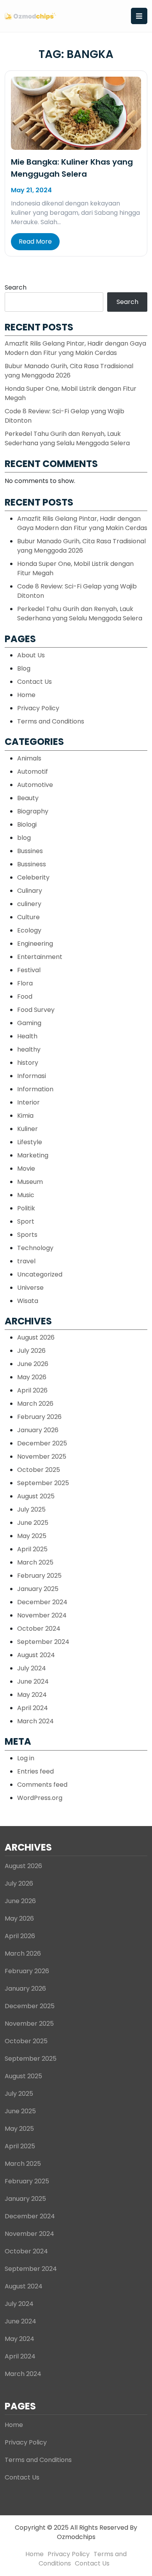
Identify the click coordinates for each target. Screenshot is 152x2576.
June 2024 (33, 1681)
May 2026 (32, 1377)
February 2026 (39, 1417)
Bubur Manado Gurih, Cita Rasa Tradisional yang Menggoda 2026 (69, 371)
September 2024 (43, 1642)
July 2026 (31, 1351)
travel (26, 1261)
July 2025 (31, 1509)
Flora (25, 983)
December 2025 (42, 1443)
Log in (26, 1758)
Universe (30, 1288)
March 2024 (35, 1721)
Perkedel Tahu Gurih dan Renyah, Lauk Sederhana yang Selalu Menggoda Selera (67, 438)
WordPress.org (40, 1798)
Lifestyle (30, 1142)
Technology (35, 1248)
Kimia (25, 1116)
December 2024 (42, 1602)
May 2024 (32, 1695)
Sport (26, 1221)
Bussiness (32, 864)
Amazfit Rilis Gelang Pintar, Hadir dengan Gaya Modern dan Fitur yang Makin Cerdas (75, 348)
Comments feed (42, 1785)
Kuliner (27, 1129)
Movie (26, 1169)
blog (24, 838)
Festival (29, 970)
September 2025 (43, 1483)
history (28, 1063)
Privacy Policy (38, 708)
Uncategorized (40, 1274)
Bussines (30, 851)
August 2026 (36, 1337)
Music (26, 1195)
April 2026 (32, 1390)
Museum (30, 1182)
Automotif (33, 772)
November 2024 (42, 1615)
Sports (27, 1235)
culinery (29, 904)
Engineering (35, 944)
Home (26, 695)
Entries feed (35, 1771)
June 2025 (33, 1523)
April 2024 (33, 1708)
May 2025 (32, 1536)
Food (25, 997)
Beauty (28, 798)
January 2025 (38, 1589)
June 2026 (33, 1364)
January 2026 (38, 1430)
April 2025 (32, 1549)
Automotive (35, 785)
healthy (29, 1049)
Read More (35, 241)
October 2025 (39, 1470)
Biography (33, 811)
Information (35, 1089)
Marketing (33, 1155)
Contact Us (34, 682)
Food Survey (36, 1010)
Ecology (29, 930)
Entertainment (40, 957)
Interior (28, 1102)
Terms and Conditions (51, 721)
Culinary (30, 891)
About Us (31, 655)
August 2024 (36, 1655)
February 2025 (39, 1576)
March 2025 (35, 1562)
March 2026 (35, 1404)
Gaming (29, 1023)
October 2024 (39, 1629)
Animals (29, 758)
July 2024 (32, 1668)
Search (16, 287)
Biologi (27, 824)
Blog (24, 668)
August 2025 (36, 1496)
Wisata (28, 1301)
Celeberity (33, 877)
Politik (26, 1208)
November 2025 (42, 1457)
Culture (28, 917)
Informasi (32, 1076)
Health (27, 1036)
